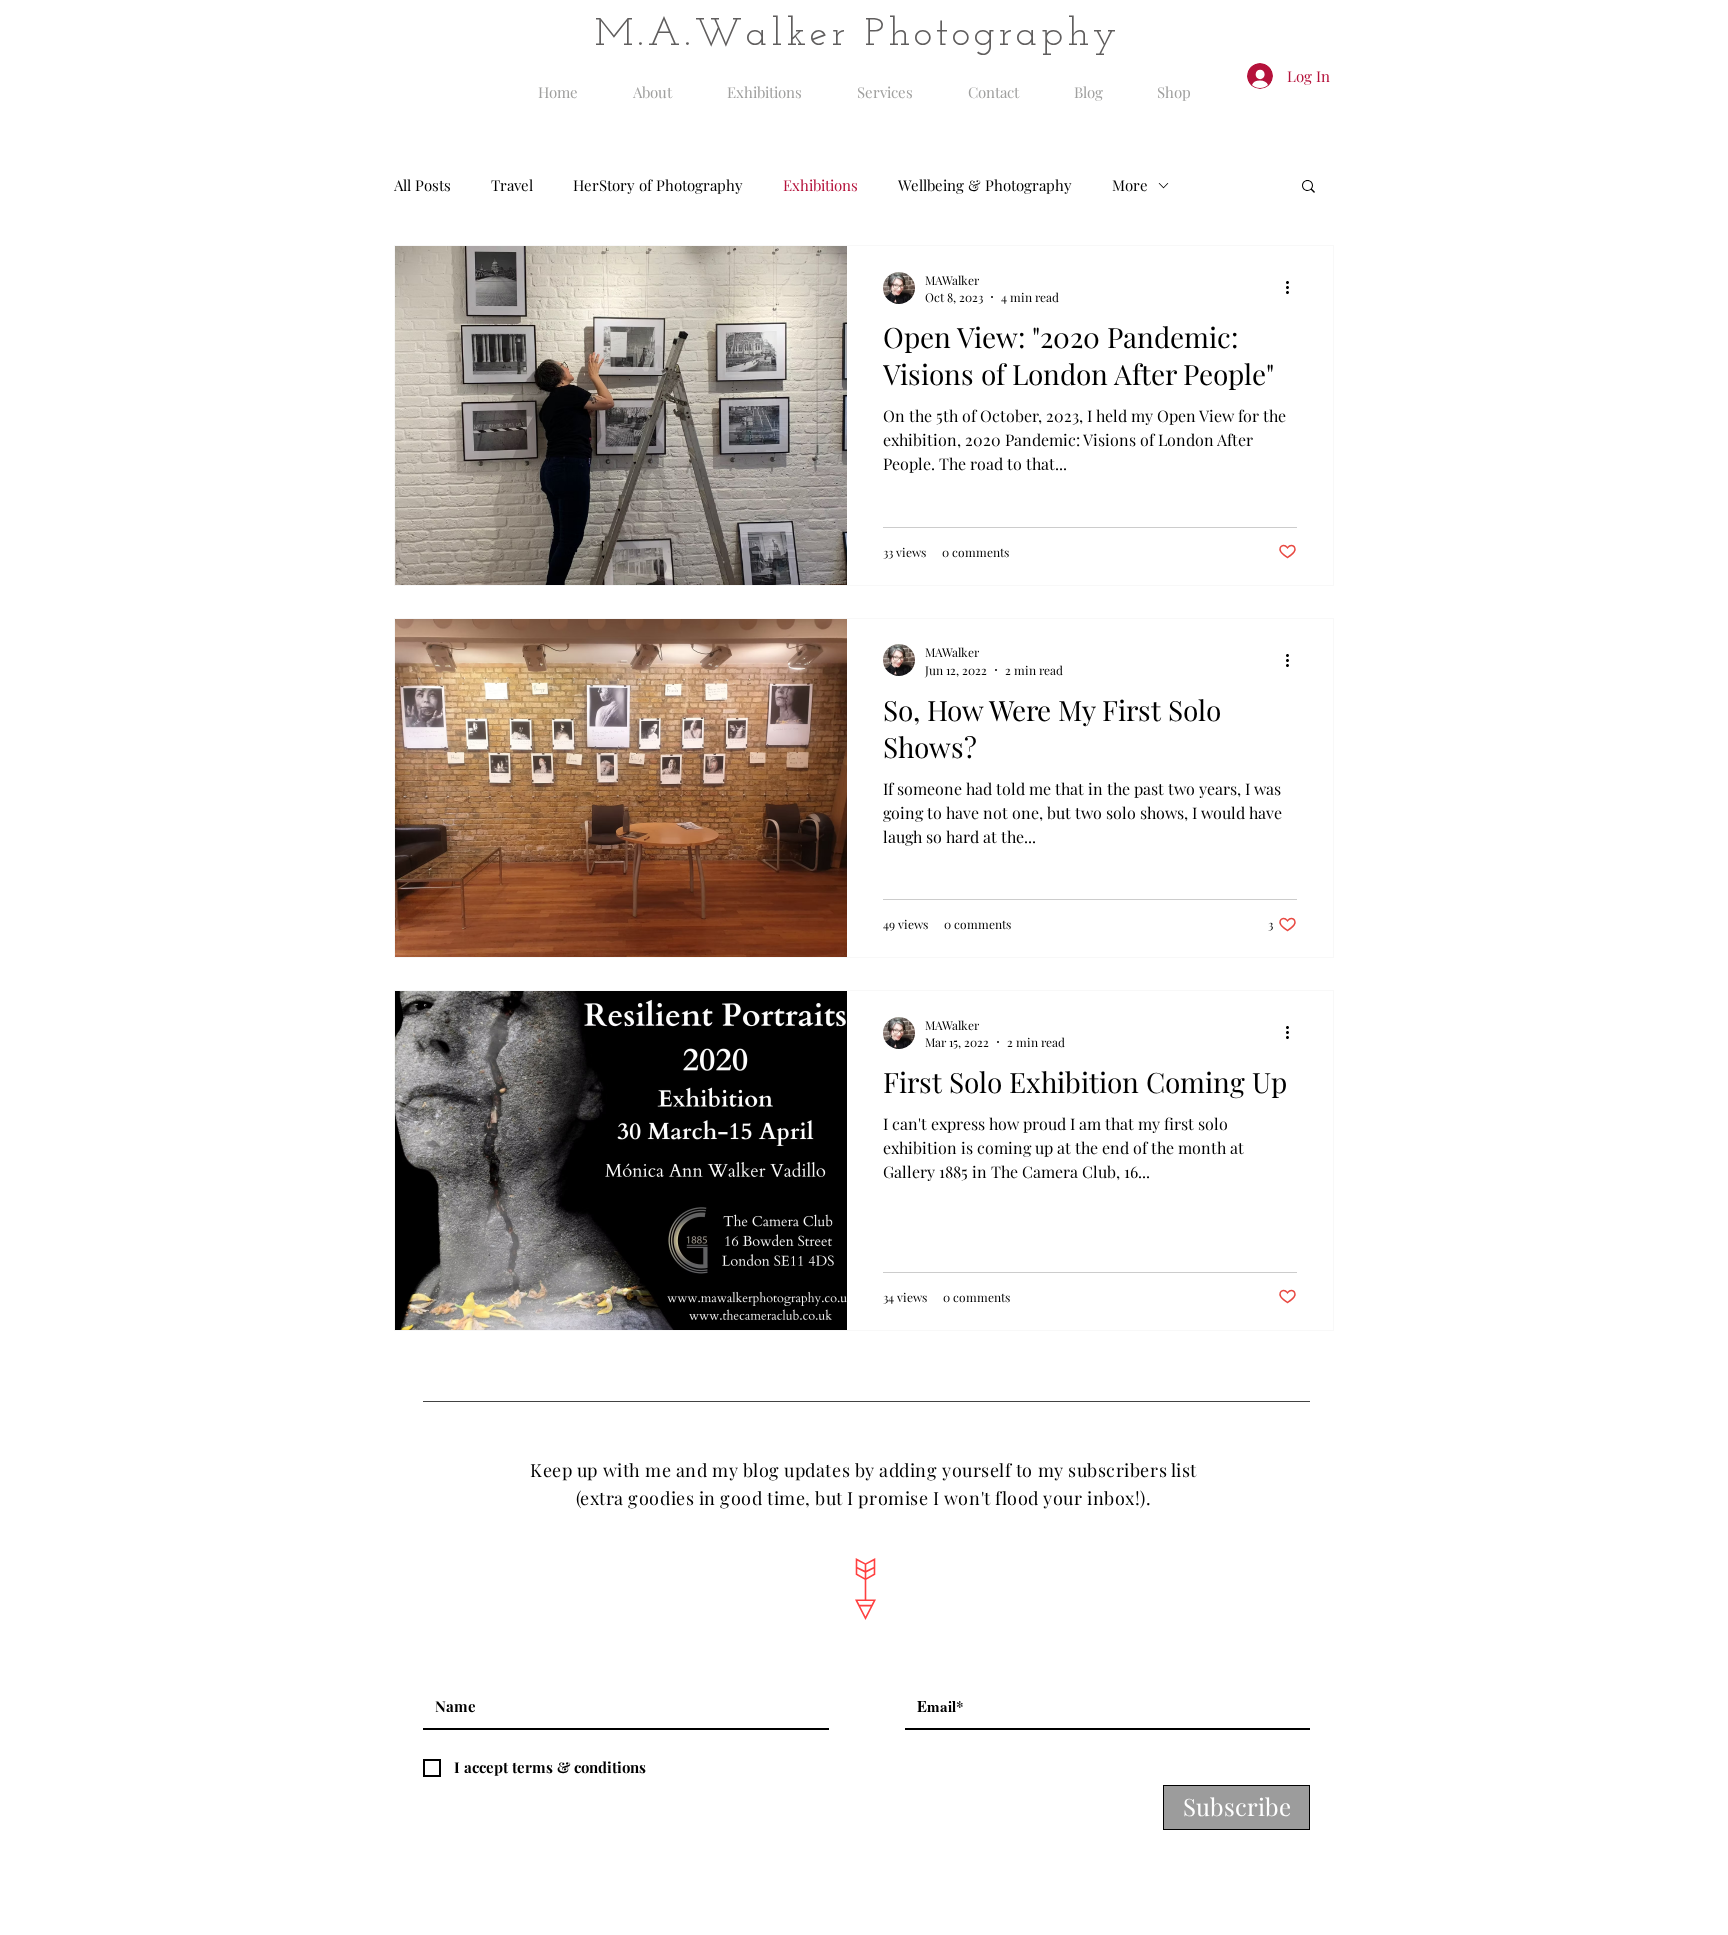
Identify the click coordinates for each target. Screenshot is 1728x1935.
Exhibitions (820, 185)
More (1130, 185)
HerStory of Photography (658, 185)
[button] (1308, 187)
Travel (512, 185)
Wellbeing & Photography (985, 185)
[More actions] (1294, 288)
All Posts (422, 185)
